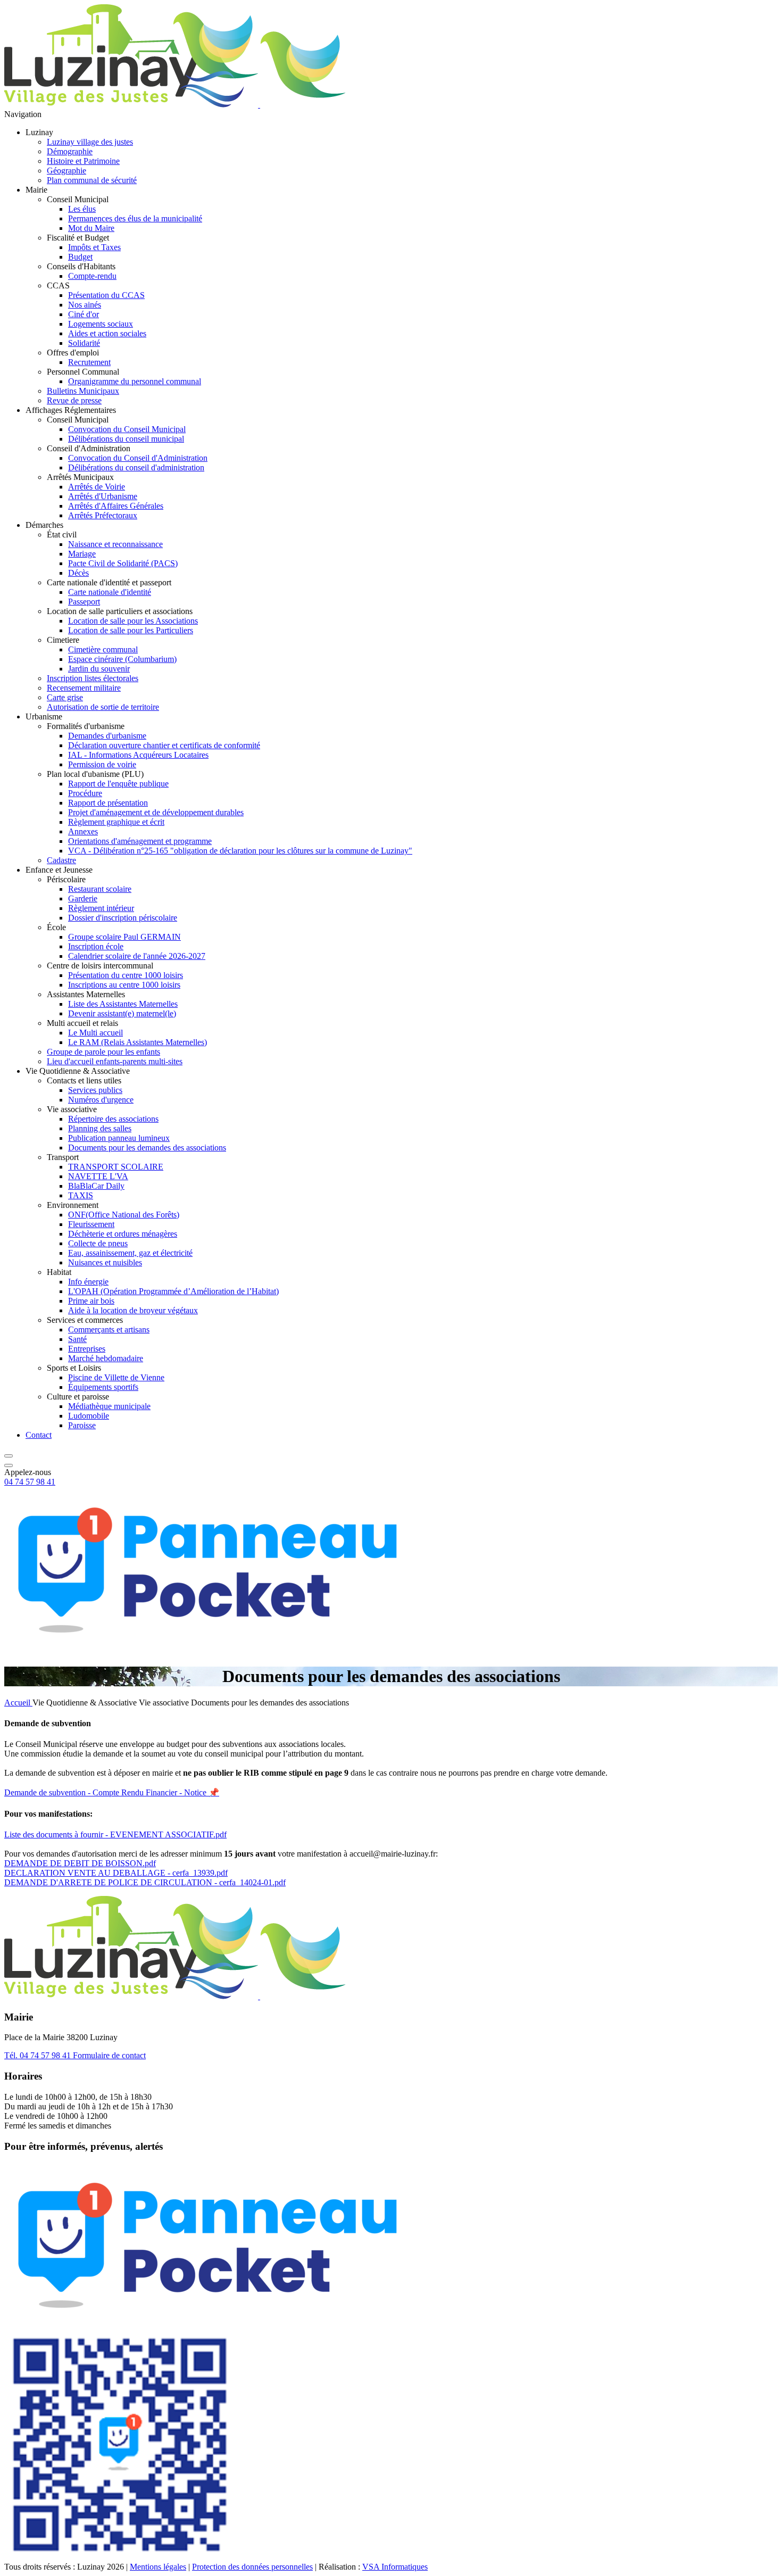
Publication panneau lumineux (119, 1138)
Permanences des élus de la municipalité (135, 218)
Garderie (83, 898)
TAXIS (81, 1195)
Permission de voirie (102, 764)
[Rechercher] (9, 1453)
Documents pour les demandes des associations (147, 1148)
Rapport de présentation (108, 803)
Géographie (66, 171)
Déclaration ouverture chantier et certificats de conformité (164, 745)
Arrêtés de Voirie (97, 487)
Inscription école (96, 946)
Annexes (83, 831)
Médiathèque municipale (109, 1406)
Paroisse (82, 1425)
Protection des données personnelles (252, 2567)
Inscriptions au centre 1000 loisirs (124, 985)
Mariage (82, 554)
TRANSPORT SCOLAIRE (116, 1167)
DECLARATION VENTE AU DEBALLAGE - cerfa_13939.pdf (116, 1873)
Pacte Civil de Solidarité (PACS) (123, 563)
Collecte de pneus (98, 1243)
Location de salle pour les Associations (133, 621)
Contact (39, 1435)
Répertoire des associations (113, 1119)
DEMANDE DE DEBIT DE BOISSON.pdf (80, 1863)
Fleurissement (91, 1224)
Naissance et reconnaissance (115, 544)
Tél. (38, 2055)
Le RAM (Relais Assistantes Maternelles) (138, 1042)
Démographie (70, 151)
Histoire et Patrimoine (83, 161)
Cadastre (61, 860)
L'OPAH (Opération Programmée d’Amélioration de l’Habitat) (173, 1291)
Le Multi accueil (95, 1033)
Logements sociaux (101, 324)
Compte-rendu (92, 276)
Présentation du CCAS (106, 295)
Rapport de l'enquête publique (118, 784)
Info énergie (88, 1282)
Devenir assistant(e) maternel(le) (122, 1013)
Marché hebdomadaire (106, 1358)
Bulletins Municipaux (83, 391)
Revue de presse (74, 400)
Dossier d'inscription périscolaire (123, 918)
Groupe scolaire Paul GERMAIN (124, 937)
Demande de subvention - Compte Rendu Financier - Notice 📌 (112, 1792)
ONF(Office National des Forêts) (124, 1215)
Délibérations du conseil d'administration (136, 467)
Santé (77, 1339)
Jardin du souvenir (99, 669)
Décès (78, 573)
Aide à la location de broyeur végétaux (133, 1310)
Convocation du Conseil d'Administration (138, 458)
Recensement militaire (84, 688)
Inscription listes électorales (93, 678)
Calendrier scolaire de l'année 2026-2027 (137, 956)
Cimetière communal (103, 649)
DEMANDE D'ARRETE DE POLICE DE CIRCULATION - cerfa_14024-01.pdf (145, 1882)
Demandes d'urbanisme (107, 736)
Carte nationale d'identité (110, 592)
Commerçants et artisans (109, 1330)
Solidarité (84, 343)
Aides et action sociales (107, 333)
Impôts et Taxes (94, 247)
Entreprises (87, 1349)
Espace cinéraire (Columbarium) (122, 659)
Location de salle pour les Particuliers (131, 630)
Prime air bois (91, 1301)
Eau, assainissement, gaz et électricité (130, 1253)
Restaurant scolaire (100, 889)
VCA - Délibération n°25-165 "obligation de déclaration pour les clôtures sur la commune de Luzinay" (240, 851)
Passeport (84, 602)
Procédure (85, 793)
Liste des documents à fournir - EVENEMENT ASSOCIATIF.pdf (115, 1834)
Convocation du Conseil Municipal (127, 429)
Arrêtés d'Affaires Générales (116, 506)
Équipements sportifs (103, 1387)
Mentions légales (158, 2567)
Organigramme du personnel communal (135, 381)
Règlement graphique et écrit (116, 822)
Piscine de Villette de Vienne (116, 1377)
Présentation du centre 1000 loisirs (126, 975)
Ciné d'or (84, 314)
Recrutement (89, 362)
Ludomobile (89, 1416)
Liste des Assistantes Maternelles (123, 1004)
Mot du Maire (91, 228)
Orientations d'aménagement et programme (140, 841)
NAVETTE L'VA (98, 1176)
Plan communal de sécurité (92, 180)
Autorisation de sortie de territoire (103, 707)
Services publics (95, 1090)
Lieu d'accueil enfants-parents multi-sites (115, 1061)
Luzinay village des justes (90, 142)
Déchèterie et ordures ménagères (123, 1234)
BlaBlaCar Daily (96, 1186)
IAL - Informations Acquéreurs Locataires (138, 755)
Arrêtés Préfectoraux (103, 515)
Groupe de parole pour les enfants (103, 1052)
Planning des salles (100, 1128)
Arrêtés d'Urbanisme (103, 496)
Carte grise (65, 697)
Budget (80, 257)
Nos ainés (85, 305)
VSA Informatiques (395, 2567)
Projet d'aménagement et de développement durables (156, 812)
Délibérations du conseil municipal (126, 439)
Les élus (82, 209)
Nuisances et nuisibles (105, 1262)
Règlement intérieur (101, 908)
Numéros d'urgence (101, 1100)
